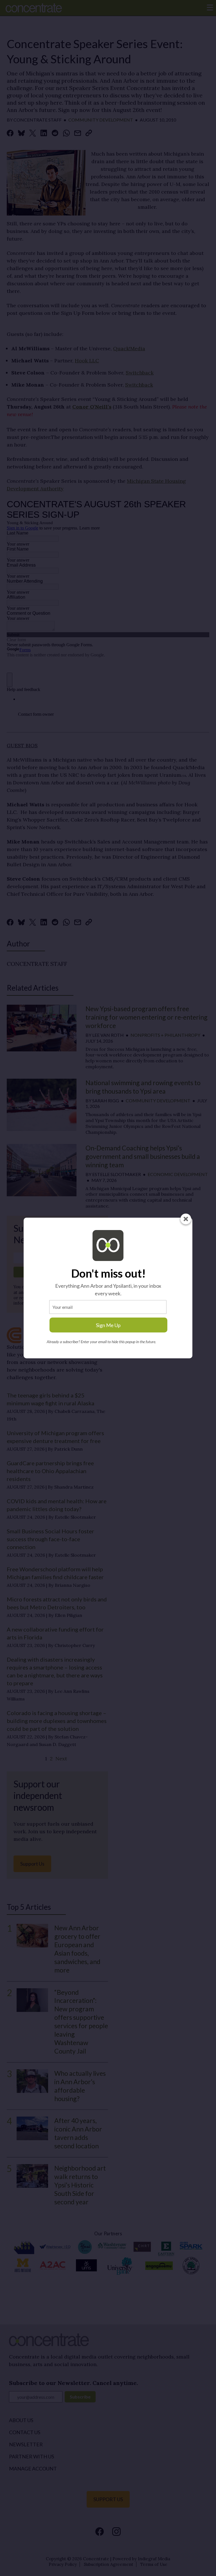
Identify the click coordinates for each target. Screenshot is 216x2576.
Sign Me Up (108, 1325)
